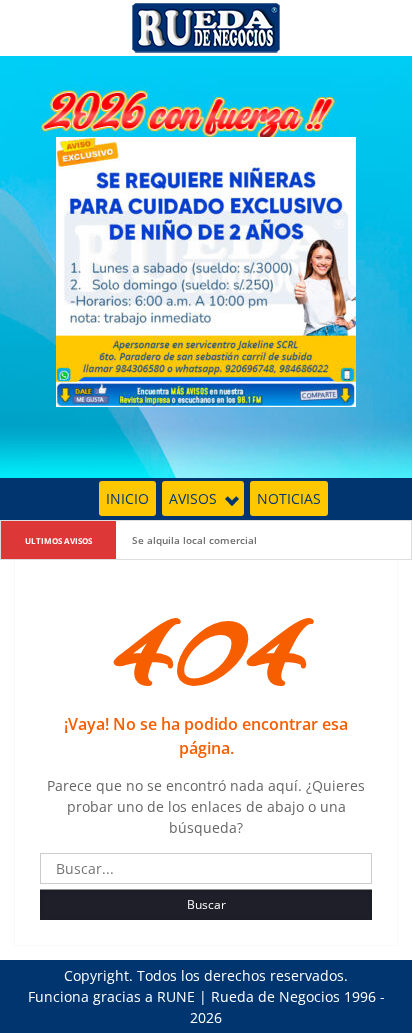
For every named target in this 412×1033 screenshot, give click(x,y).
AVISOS (193, 498)
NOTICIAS (289, 498)
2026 (206, 1017)
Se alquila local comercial (194, 540)
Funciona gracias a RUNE (111, 996)
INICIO (127, 498)
